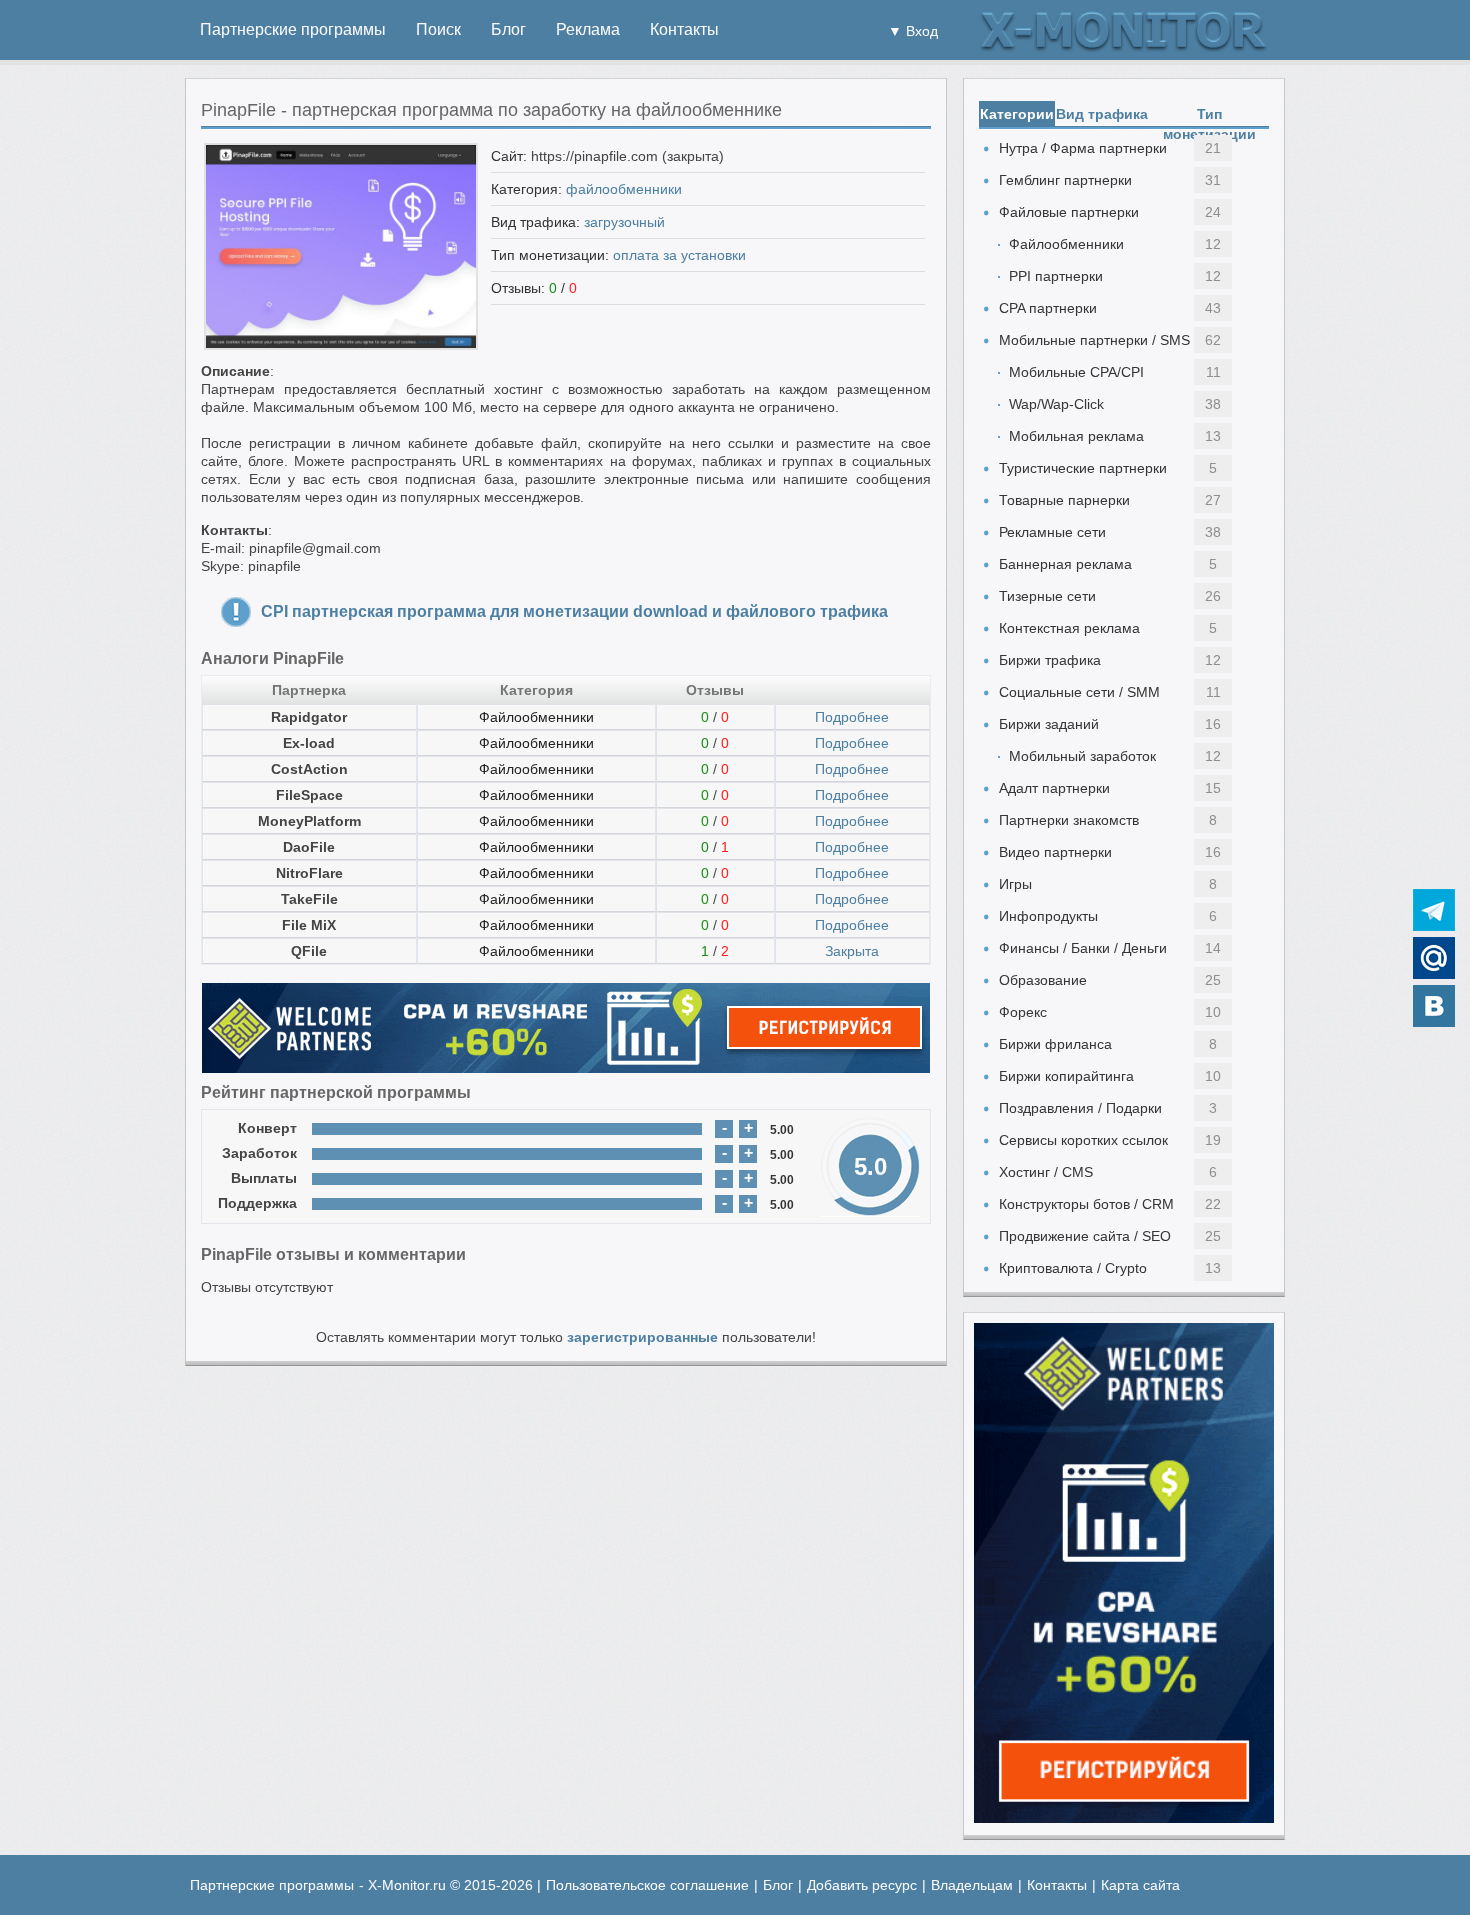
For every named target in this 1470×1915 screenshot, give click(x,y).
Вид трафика (1102, 114)
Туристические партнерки (1083, 468)
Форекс (1023, 1012)
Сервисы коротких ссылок (1083, 1140)
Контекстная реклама (1069, 628)
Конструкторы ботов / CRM (1086, 1204)
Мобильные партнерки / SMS (1094, 340)
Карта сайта (1140, 1885)
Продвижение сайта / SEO (1085, 1236)
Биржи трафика (1050, 660)
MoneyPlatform (309, 821)
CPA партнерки (1048, 308)
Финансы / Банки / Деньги (1083, 948)
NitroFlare (309, 873)
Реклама (588, 29)
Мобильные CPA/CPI (1076, 372)
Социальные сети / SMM (1079, 692)
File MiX (309, 925)
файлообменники (624, 189)
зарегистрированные (642, 1337)
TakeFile (309, 899)
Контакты (684, 29)
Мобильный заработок (1082, 756)
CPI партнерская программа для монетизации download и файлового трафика (574, 611)
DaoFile (309, 847)
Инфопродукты (1048, 916)
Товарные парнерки (1064, 500)
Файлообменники (536, 717)
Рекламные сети (1052, 532)
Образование (1043, 980)
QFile (309, 951)
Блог (508, 29)
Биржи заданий (1049, 724)
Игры (1015, 884)
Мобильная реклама (1076, 436)
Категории (1017, 114)
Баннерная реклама (1065, 564)
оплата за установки (679, 255)
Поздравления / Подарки (1080, 1108)
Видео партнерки (1055, 852)
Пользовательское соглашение (647, 1885)
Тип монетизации (1209, 116)
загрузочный (624, 222)
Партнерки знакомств (1069, 820)
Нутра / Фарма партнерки (1083, 148)
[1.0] (351, 1129)
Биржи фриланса (1055, 1044)
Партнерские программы (293, 29)
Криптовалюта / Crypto (1073, 1268)
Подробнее (852, 717)
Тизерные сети (1047, 596)
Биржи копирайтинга (1066, 1076)
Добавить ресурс (862, 1885)
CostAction (309, 769)
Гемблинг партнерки (1065, 180)
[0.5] (331, 1129)
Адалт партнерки (1054, 788)
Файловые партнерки (1069, 212)
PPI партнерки (1056, 276)
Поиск (438, 29)
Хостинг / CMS (1046, 1172)
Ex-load (309, 743)
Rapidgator (309, 717)
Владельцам (972, 1885)
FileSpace (309, 795)
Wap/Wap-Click (1056, 404)
